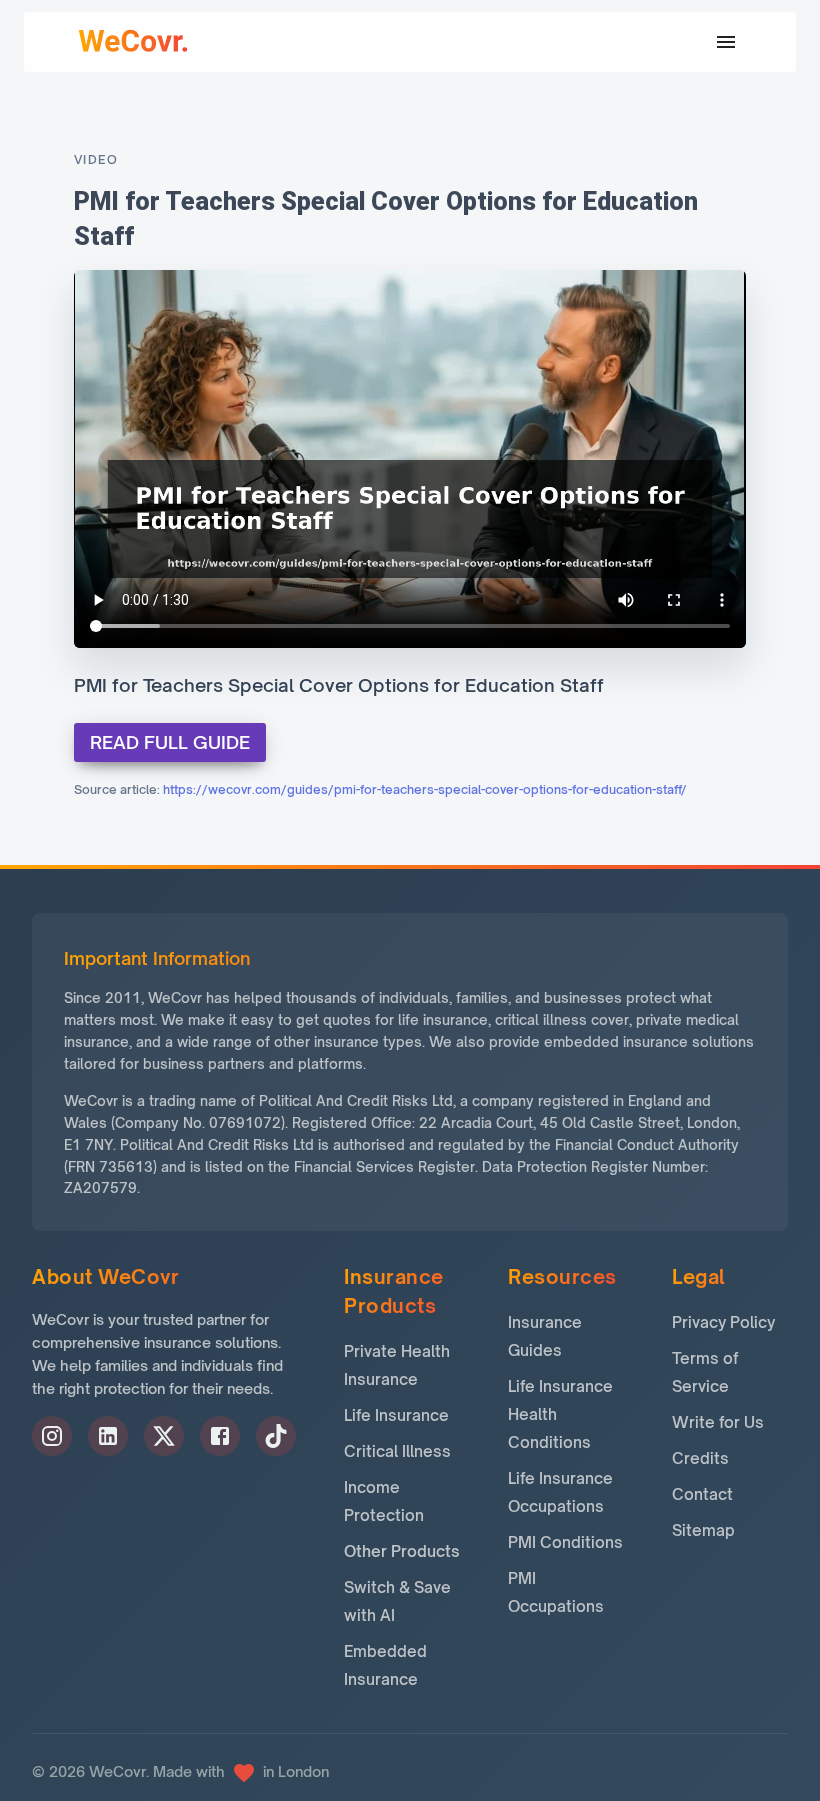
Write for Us (718, 1422)
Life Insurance (396, 1415)
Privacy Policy (723, 1322)
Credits (700, 1458)
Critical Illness (397, 1451)
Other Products (402, 1551)
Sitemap (703, 1530)
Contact (702, 1494)
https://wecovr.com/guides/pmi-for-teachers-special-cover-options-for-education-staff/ (425, 789)
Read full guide (170, 742)
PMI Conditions (565, 1542)
